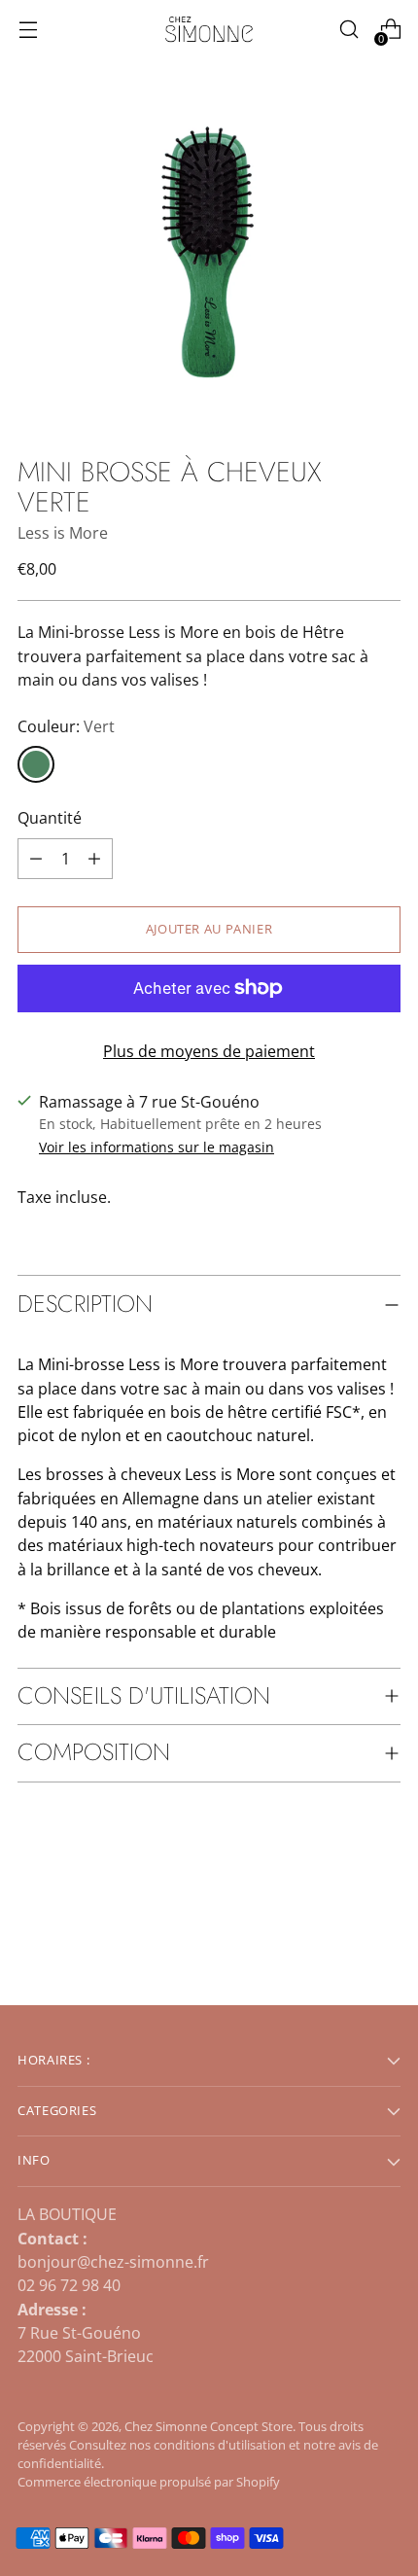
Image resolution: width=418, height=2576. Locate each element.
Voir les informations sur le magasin (157, 1147)
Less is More (63, 533)
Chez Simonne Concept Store (209, 2427)
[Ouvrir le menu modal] (28, 30)
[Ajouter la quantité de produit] (36, 859)
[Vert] (36, 764)
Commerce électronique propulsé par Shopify (149, 2482)
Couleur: (66, 726)
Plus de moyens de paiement (209, 1051)
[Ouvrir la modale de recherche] (348, 30)
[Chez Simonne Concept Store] (209, 30)
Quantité (50, 818)
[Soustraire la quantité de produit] (94, 859)
